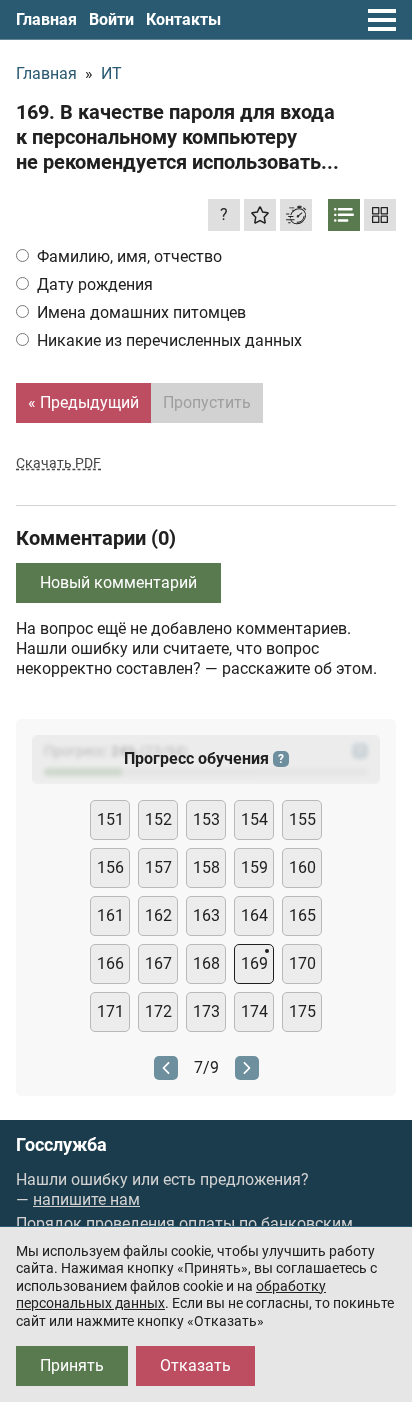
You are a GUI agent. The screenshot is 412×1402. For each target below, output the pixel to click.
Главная (46, 19)
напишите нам (86, 1199)
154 (254, 819)
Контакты (183, 19)
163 (206, 915)
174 (254, 1011)
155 (302, 819)
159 (254, 867)
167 (158, 963)
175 (302, 1011)
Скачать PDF (58, 463)
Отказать (195, 1365)
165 (302, 915)
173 (206, 1011)
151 (110, 819)
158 (206, 867)
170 (302, 963)
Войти (111, 19)
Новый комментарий (118, 582)
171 (110, 1011)
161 (110, 915)
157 (158, 867)
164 (254, 915)
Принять (72, 1365)
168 (206, 963)
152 (158, 819)
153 (206, 819)
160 (302, 867)
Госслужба (61, 1145)
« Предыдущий (83, 402)
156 (110, 867)
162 (158, 915)
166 (110, 963)
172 (158, 1011)
